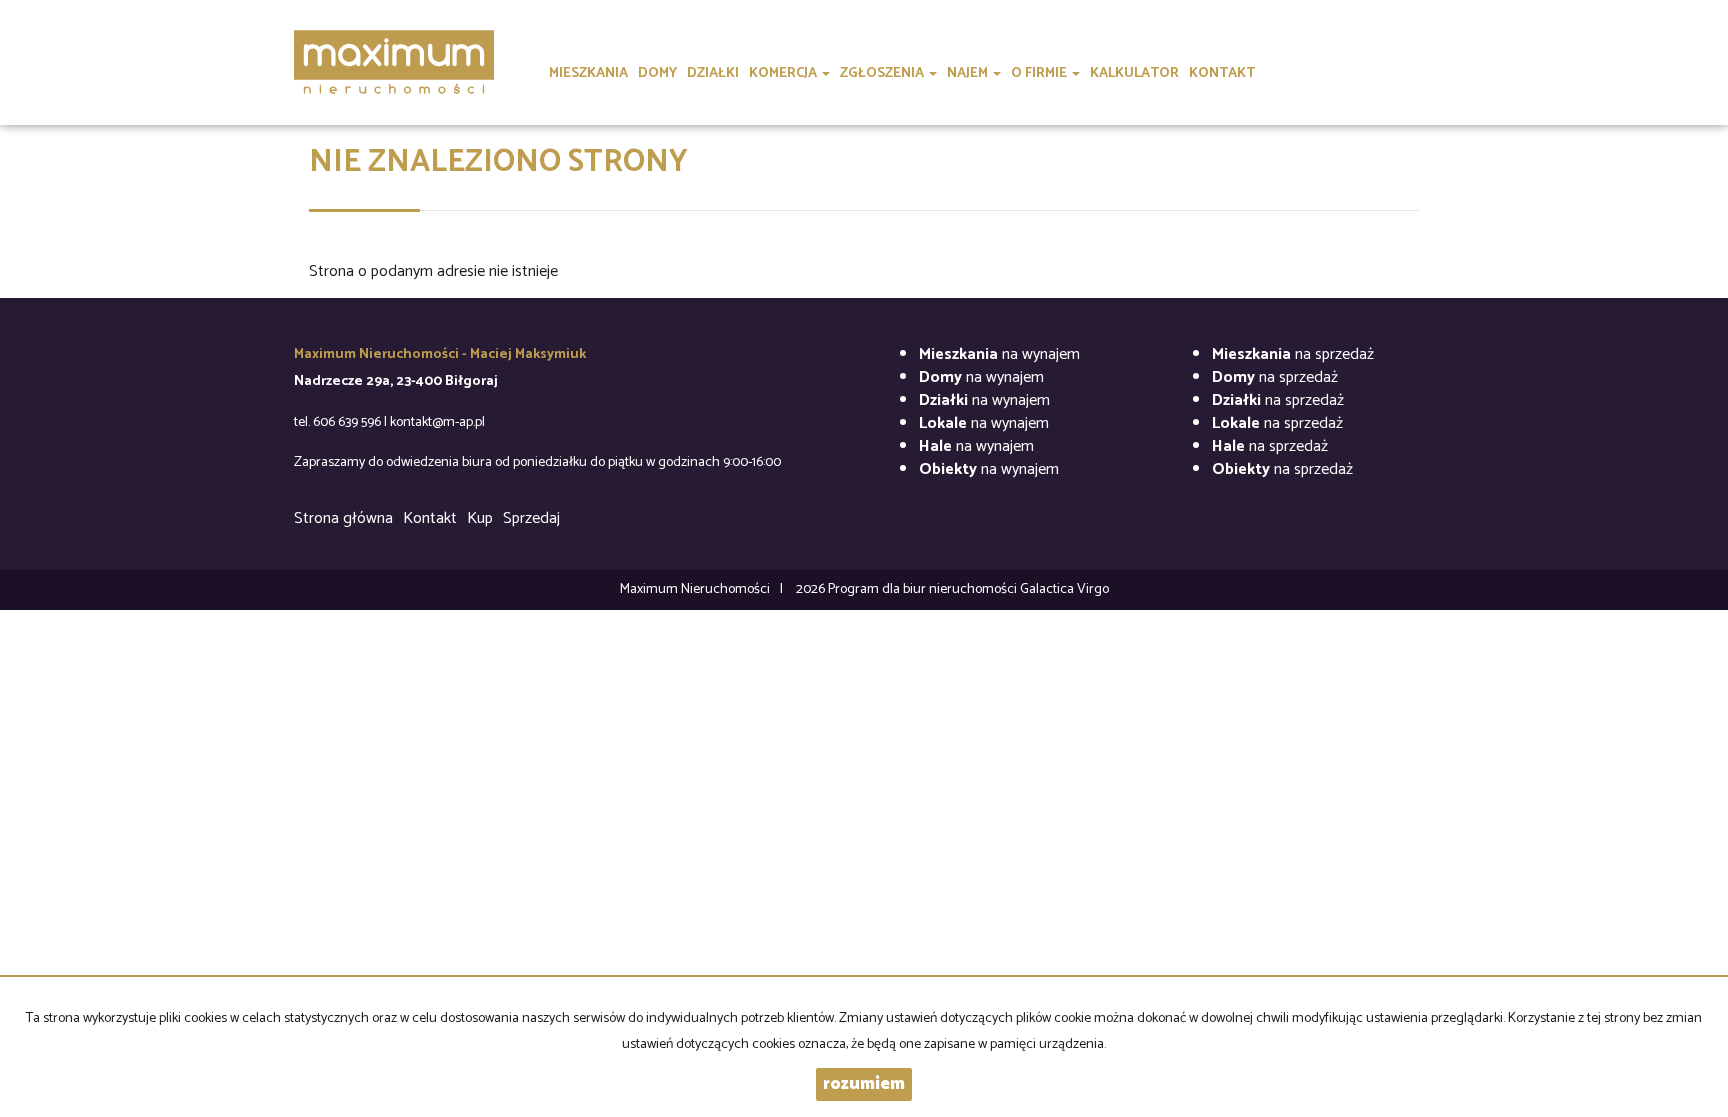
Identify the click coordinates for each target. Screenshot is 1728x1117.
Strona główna (343, 518)
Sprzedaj (531, 518)
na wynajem (999, 354)
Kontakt (430, 518)
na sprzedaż (1293, 354)
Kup (480, 518)
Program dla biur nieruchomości (924, 589)
